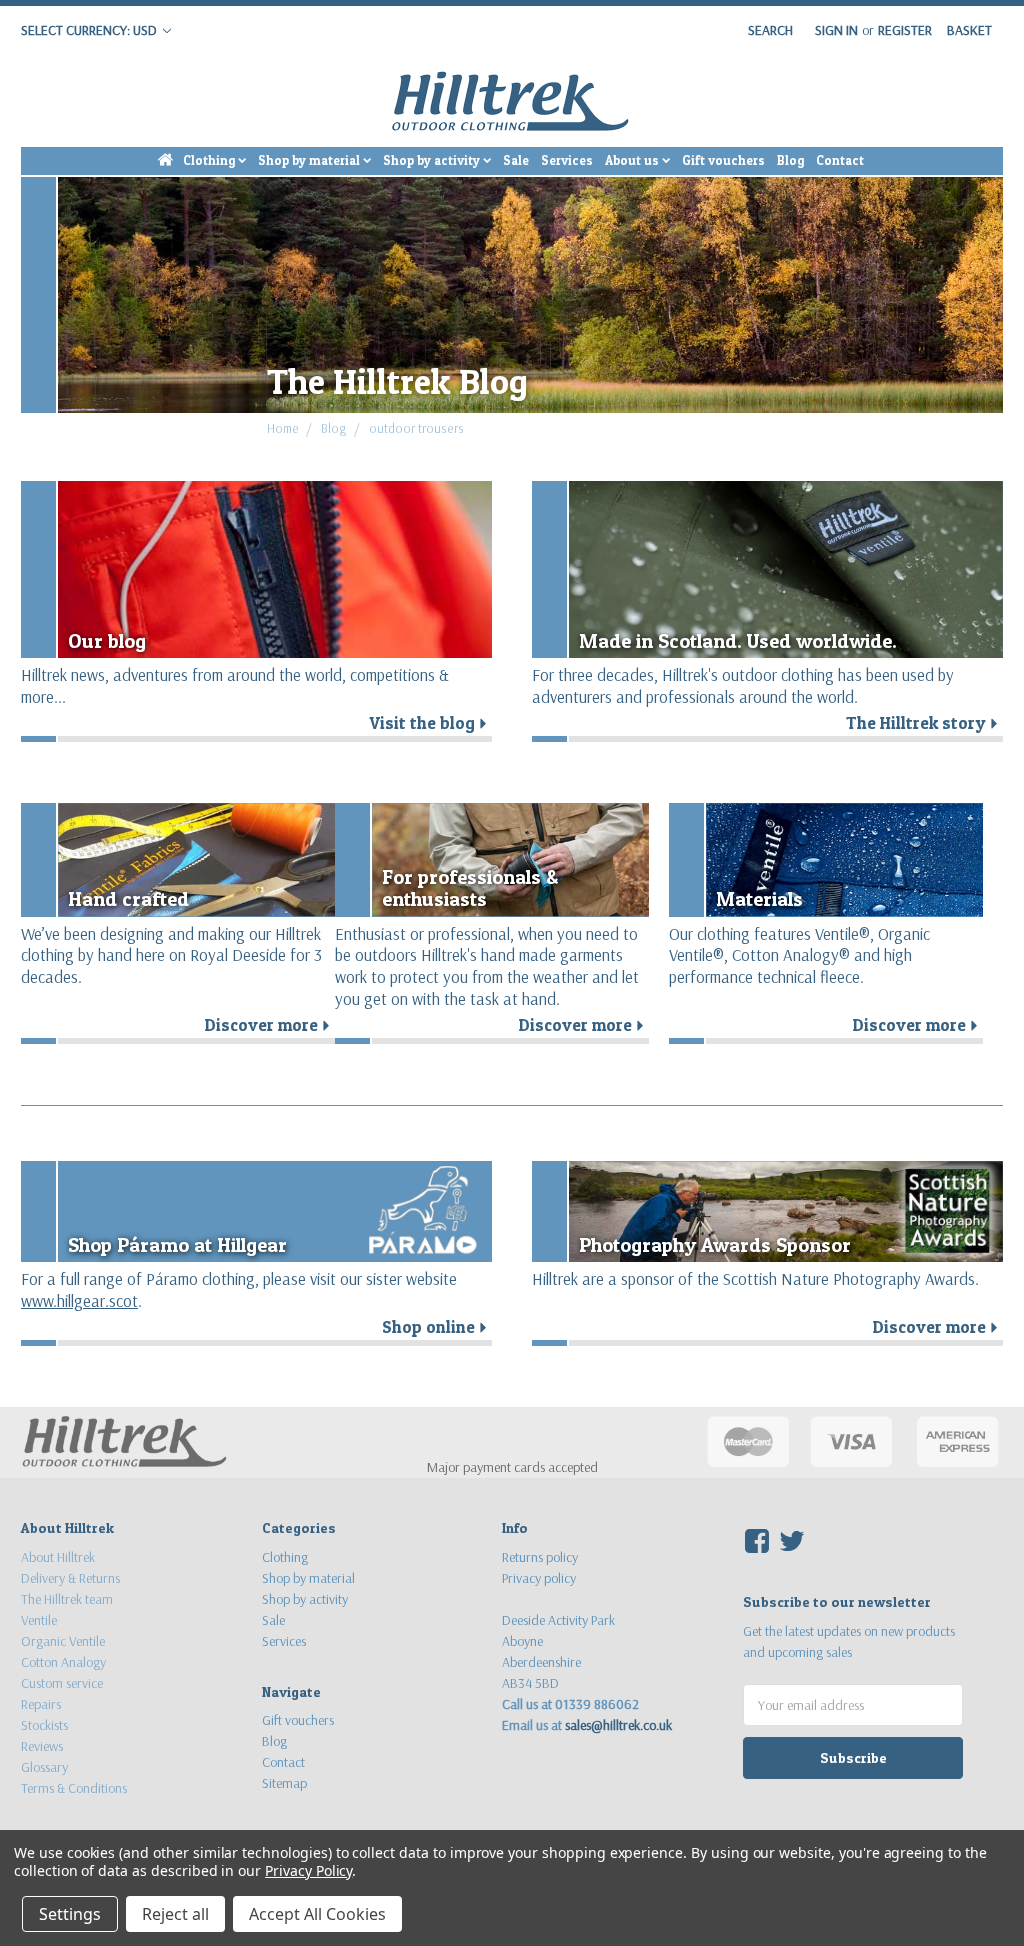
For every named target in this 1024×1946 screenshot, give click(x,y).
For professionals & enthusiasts (470, 887)
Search (770, 30)
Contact (840, 160)
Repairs (41, 1704)
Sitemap (284, 1783)
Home (283, 428)
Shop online (437, 1327)
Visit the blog (430, 723)
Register (905, 30)
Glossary (44, 1767)
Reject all (175, 1914)
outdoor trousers (416, 428)
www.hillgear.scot (79, 1300)
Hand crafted (128, 898)
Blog (790, 160)
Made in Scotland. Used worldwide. (738, 640)
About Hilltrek (58, 1557)
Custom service (62, 1683)
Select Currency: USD (90, 30)
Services (567, 160)
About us (633, 160)
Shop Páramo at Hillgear (177, 1244)
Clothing (210, 160)
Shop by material (310, 160)
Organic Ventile (63, 1641)
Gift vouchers (723, 160)
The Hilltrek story (924, 723)
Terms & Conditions (74, 1788)
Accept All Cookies (317, 1914)
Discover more (270, 1025)
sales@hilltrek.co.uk (618, 1725)
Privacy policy (539, 1578)
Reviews (42, 1746)
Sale (516, 160)
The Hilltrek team (67, 1599)
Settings (70, 1914)
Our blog (107, 640)
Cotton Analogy (63, 1662)
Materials (759, 898)
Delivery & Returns (70, 1578)
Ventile (39, 1620)
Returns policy (540, 1557)
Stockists (44, 1725)
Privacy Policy (308, 1870)
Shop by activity (433, 160)
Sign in (836, 30)
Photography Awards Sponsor (715, 1244)
